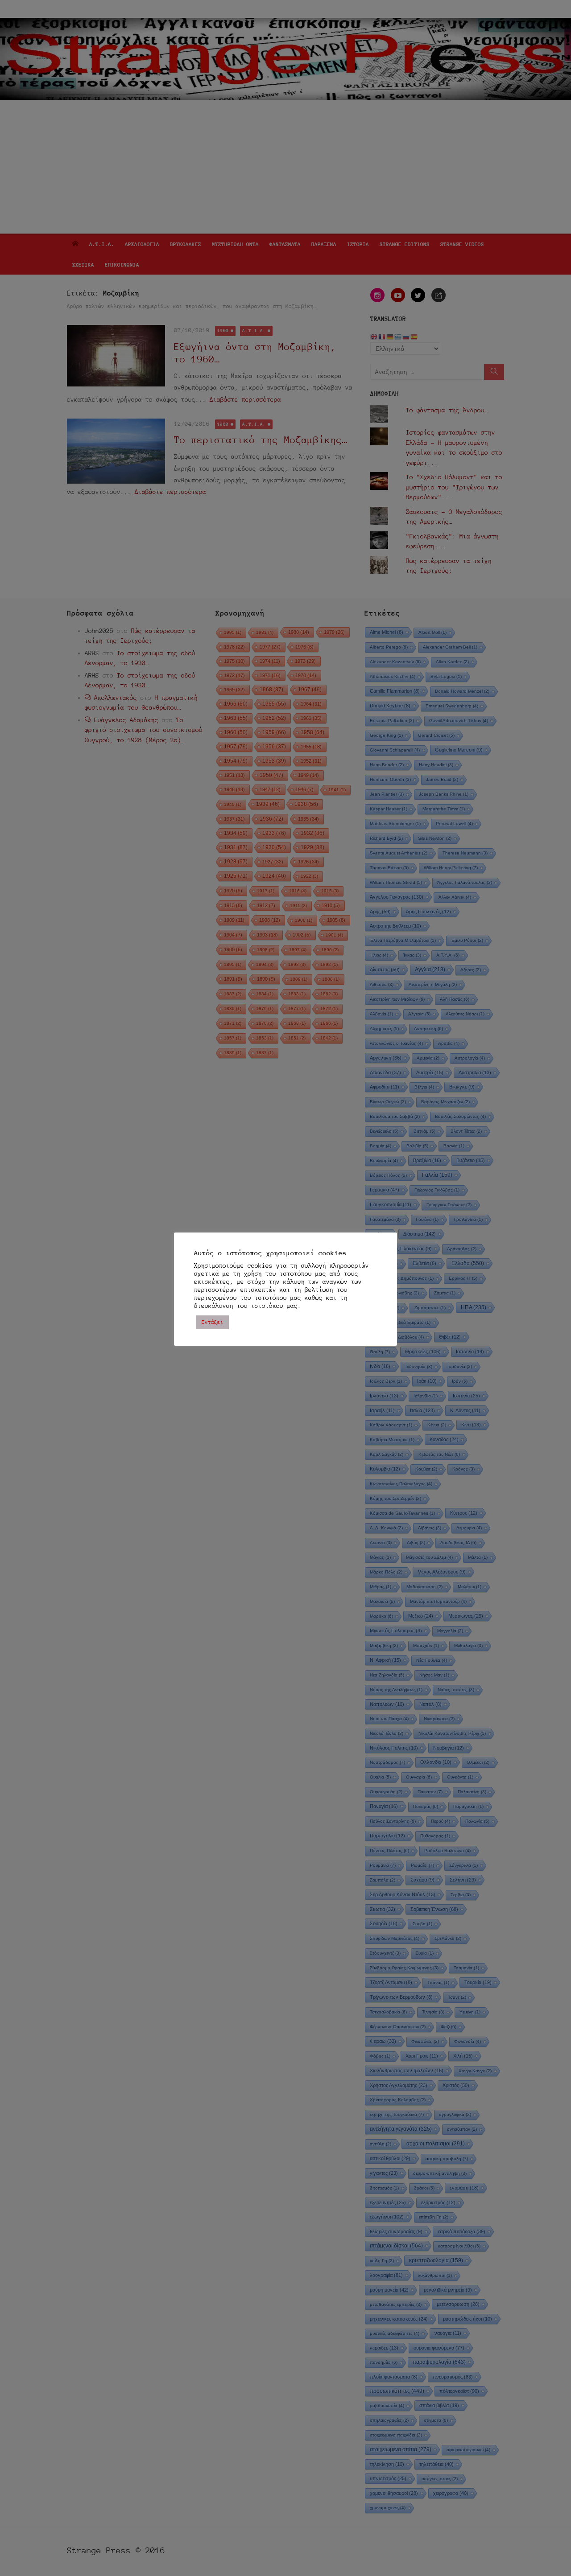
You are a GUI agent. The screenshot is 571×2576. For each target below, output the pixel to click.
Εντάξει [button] (213, 1322)
